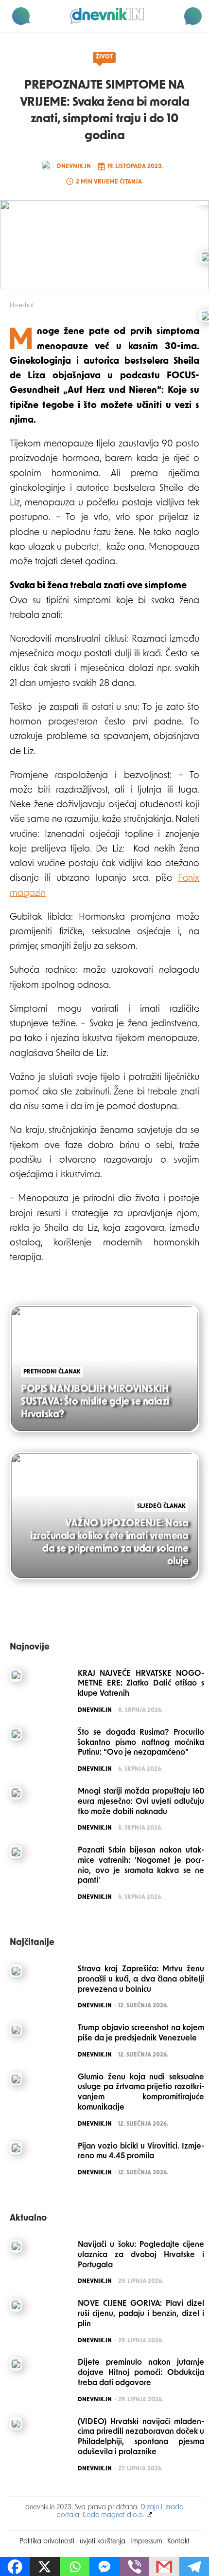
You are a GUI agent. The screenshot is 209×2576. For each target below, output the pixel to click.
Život (104, 57)
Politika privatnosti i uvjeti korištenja (72, 2542)
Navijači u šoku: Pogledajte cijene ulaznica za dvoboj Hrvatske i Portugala (141, 2255)
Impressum (146, 2542)
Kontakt (178, 2542)
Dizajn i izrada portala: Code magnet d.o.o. (120, 2511)
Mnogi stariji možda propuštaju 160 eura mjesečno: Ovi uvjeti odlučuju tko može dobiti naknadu (141, 1802)
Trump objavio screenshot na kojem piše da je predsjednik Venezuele (141, 2033)
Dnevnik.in (74, 167)
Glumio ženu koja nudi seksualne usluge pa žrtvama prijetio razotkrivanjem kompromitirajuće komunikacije (141, 2093)
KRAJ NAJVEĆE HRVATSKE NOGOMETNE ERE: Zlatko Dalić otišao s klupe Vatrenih (141, 1684)
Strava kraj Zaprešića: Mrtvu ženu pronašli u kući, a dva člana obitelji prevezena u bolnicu (141, 1980)
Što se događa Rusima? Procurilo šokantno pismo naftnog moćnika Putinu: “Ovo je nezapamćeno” (141, 1743)
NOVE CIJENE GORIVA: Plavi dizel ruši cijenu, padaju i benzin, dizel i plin (141, 2314)
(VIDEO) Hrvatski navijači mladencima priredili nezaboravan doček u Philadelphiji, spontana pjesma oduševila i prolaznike (141, 2437)
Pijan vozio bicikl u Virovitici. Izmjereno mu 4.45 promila (141, 2152)
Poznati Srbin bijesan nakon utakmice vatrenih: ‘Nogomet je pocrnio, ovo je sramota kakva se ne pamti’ (141, 1866)
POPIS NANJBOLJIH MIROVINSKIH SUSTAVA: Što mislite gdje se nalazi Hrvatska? (95, 1402)
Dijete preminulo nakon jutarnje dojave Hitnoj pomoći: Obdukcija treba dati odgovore (141, 2373)
